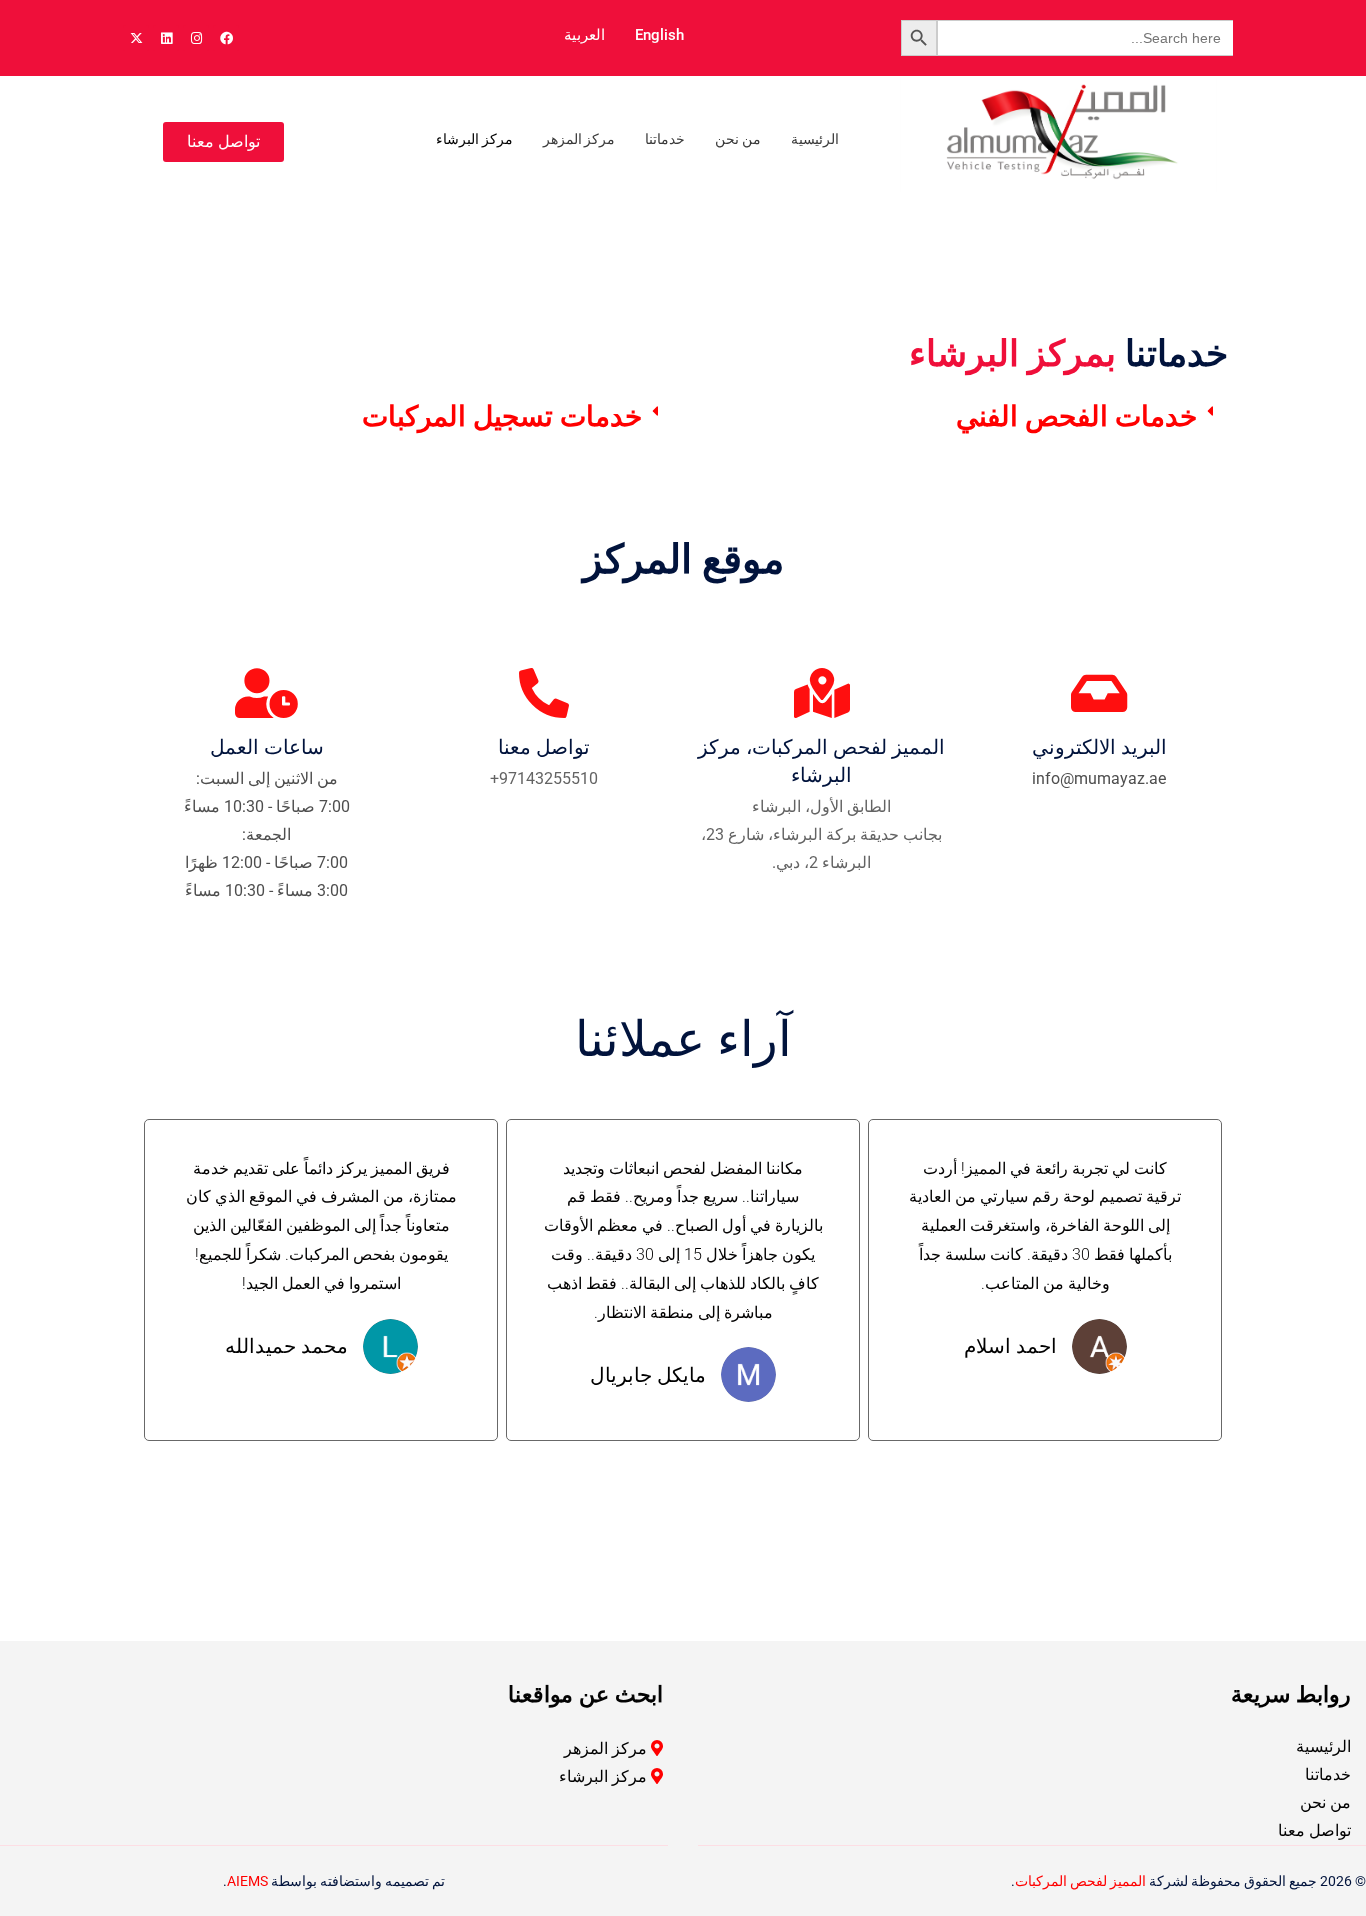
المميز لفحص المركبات (1080, 1881)
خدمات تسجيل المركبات (502, 416)
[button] (960, 417)
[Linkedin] (166, 38)
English (659, 35)
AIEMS (247, 1881)
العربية (584, 35)
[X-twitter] (136, 38)
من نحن (738, 139)
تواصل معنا (544, 747)
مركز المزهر (579, 139)
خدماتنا (665, 139)
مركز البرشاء (474, 139)
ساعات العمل (267, 747)
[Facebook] (226, 38)
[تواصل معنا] (544, 693)
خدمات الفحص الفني (1076, 416)
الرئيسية (815, 139)
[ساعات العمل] (267, 693)
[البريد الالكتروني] (1099, 693)
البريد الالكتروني (1099, 747)
